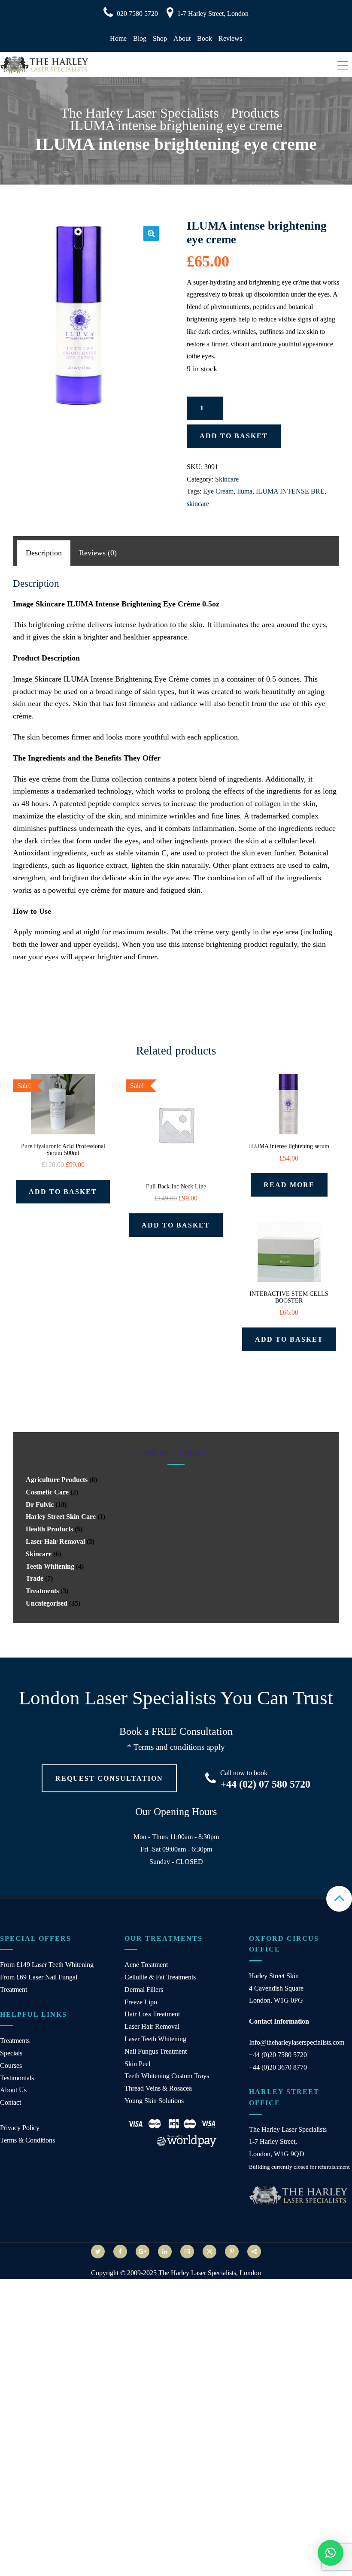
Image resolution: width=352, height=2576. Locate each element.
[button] (151, 233)
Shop (160, 38)
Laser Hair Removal (55, 1541)
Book (205, 38)
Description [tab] (44, 553)
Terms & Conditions (27, 2140)
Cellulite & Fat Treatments (160, 1977)
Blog (140, 38)
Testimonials (17, 2078)
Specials (11, 2053)
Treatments (42, 1591)
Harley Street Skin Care (61, 1517)
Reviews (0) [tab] (98, 553)
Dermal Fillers (144, 1990)
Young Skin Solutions (154, 2101)
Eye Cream (218, 491)
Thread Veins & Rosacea (158, 2088)
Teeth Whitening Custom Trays (167, 2076)
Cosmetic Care (47, 1492)
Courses (11, 2065)
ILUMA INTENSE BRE (290, 491)
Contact (11, 2102)
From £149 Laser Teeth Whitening (47, 1965)
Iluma (245, 491)
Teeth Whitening (50, 1566)
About (182, 38)
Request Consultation (109, 1778)
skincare (198, 504)
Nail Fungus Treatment (156, 2051)
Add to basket (234, 436)
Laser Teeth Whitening (155, 2039)
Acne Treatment (146, 1965)
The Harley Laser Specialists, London (210, 2273)
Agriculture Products (57, 1480)
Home (118, 38)
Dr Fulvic (40, 1505)
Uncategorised (47, 1603)
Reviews (230, 38)
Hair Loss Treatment (152, 2014)
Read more (289, 1185)
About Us (13, 2090)
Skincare (227, 479)
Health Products (49, 1529)
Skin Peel (137, 2064)
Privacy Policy (20, 2128)
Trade (35, 1578)
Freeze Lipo (141, 2002)
